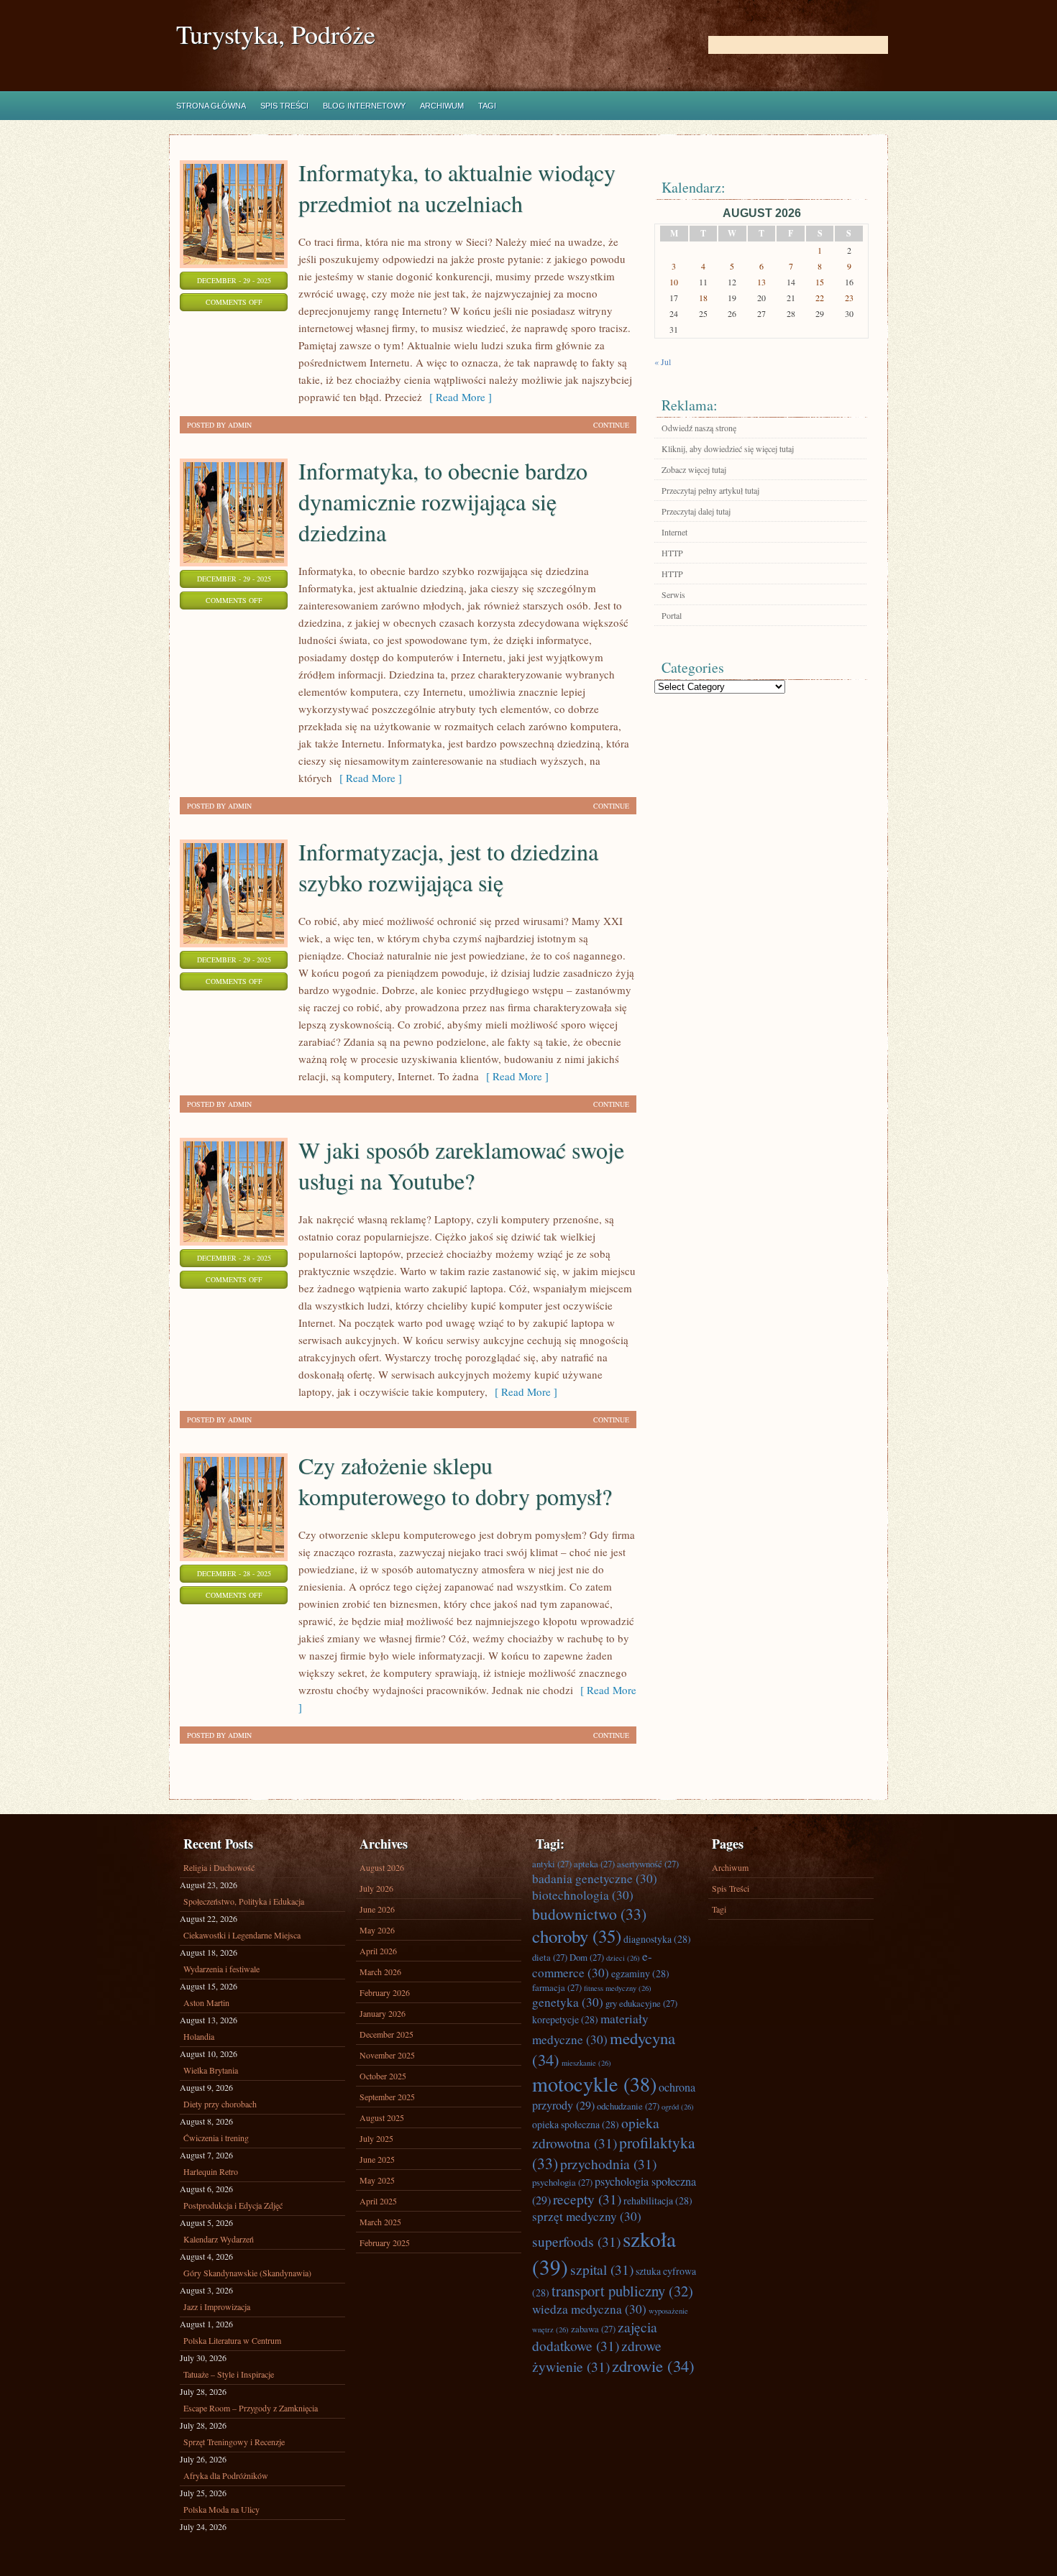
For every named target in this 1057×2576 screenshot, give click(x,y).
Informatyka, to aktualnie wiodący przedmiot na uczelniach (457, 188)
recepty (587, 2199)
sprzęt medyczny (587, 2216)
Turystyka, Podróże (276, 34)
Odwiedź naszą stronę (699, 428)
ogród (678, 2107)
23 (849, 298)
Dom (587, 1957)
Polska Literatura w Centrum (232, 2340)
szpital (602, 2269)
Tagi (487, 106)
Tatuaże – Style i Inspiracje (229, 2374)
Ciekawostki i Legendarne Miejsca (242, 1935)
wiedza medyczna (589, 2309)
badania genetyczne (595, 1878)
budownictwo (589, 1914)
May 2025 (377, 2180)
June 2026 (377, 1909)
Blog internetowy (364, 106)
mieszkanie (586, 2063)
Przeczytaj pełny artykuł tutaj (710, 490)
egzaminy (640, 1973)
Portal (672, 615)
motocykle (594, 2084)
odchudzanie (628, 2106)
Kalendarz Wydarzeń (219, 2239)
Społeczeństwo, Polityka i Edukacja (244, 1901)
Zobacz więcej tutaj (694, 469)
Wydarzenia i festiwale (221, 1969)
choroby (577, 1936)
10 (674, 282)
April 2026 (378, 1951)
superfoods (576, 2241)
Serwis (673, 594)
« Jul (663, 362)
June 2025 (377, 2159)
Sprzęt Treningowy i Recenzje (234, 2442)
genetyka (568, 2002)
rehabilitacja (658, 2200)
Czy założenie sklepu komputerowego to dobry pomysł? (455, 1481)
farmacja (557, 1987)
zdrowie (653, 2365)
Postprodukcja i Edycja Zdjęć (233, 2205)
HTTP (672, 553)
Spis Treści (284, 106)
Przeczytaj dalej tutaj (696, 511)
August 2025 (382, 2117)
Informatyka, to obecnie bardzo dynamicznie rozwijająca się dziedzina (443, 501)
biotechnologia (583, 1895)
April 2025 (378, 2201)
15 (820, 282)
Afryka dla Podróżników (226, 2475)
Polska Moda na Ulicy (221, 2509)
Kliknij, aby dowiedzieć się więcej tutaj (728, 448)
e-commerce (592, 1964)
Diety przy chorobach (220, 2104)
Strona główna (211, 106)
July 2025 (376, 2138)
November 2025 (387, 2055)
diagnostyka (657, 1939)
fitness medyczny (618, 1988)
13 (761, 282)
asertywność (648, 1864)
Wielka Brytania (211, 2070)
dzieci (623, 1958)
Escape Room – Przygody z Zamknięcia (251, 2408)
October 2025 (383, 2076)
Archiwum (442, 106)
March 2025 (380, 2222)
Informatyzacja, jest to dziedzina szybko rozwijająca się (448, 867)
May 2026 (377, 1930)
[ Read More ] (457, 397)
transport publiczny (622, 2291)
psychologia (562, 2182)
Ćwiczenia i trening (216, 2138)
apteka (594, 1864)
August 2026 (382, 1867)
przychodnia (608, 2163)
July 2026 (376, 1888)
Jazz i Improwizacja (217, 2306)
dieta (550, 1957)
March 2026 (380, 1972)
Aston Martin (206, 2002)
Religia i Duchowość (219, 1867)
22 (820, 298)
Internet (674, 532)
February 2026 (385, 1992)
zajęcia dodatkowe (595, 2336)
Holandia (199, 2036)
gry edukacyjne (641, 2003)
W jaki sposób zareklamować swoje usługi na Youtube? (461, 1165)
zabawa (593, 2329)
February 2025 (385, 2242)
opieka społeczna (576, 2124)
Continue (611, 425)
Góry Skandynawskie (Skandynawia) (247, 2273)
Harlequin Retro (211, 2171)
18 (703, 298)
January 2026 (383, 2013)
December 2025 (386, 2034)
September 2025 (387, 2097)
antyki (552, 1864)
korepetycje (565, 2019)
